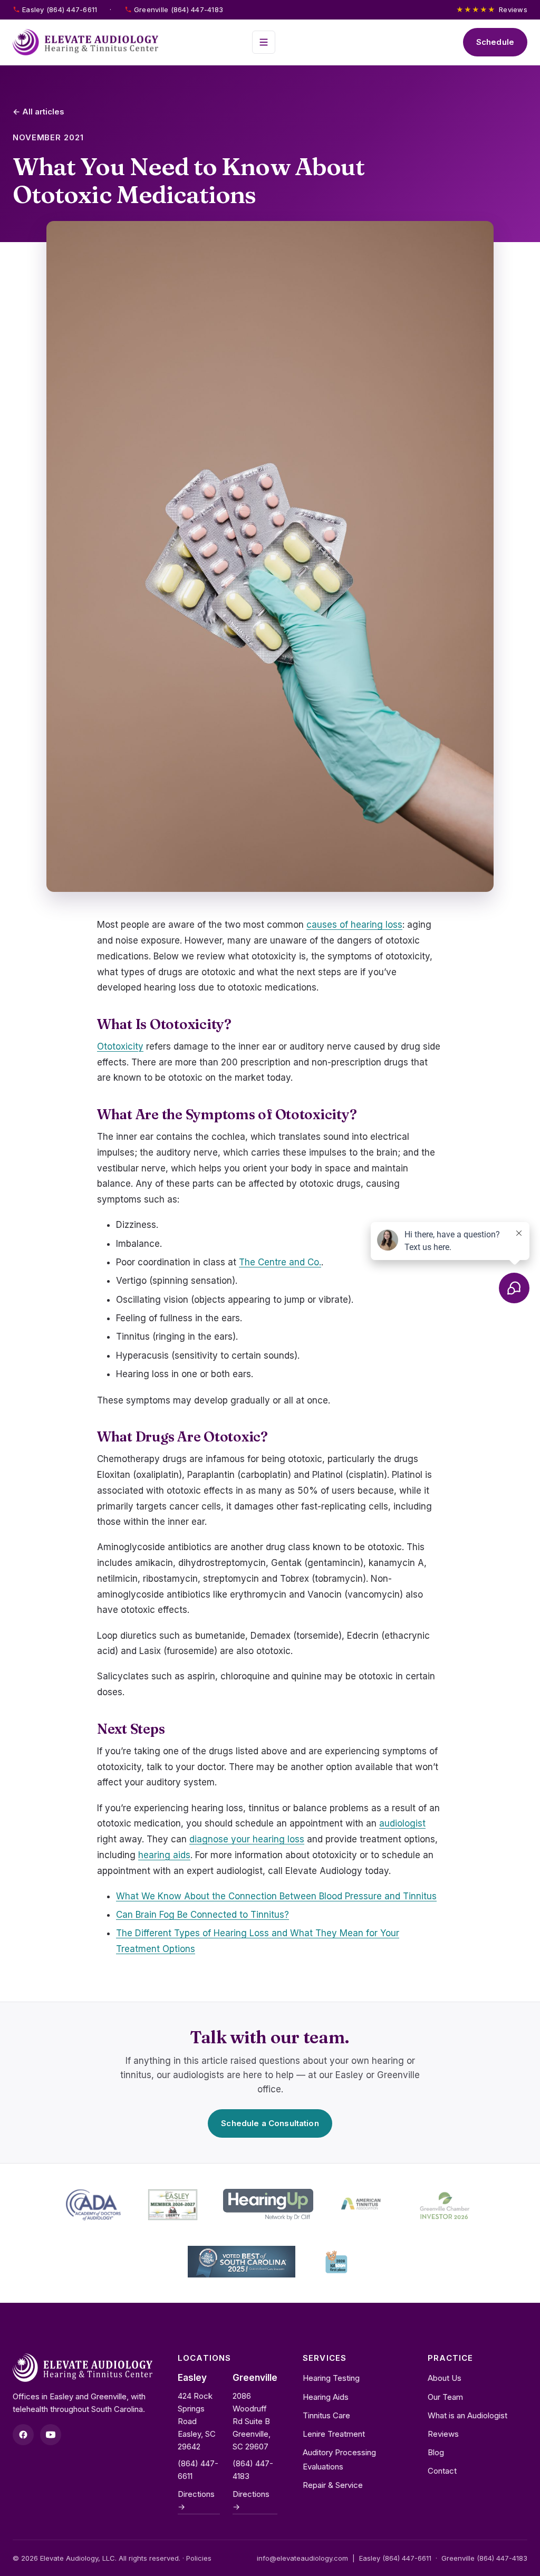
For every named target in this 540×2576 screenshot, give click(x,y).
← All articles (38, 112)
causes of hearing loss (354, 925)
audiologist (402, 1823)
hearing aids (164, 1855)
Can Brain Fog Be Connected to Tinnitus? (202, 1915)
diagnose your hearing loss (247, 1839)
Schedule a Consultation (270, 2123)
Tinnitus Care (326, 2415)
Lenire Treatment (334, 2434)
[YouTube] (51, 2435)
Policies (199, 2558)
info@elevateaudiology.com (302, 2558)
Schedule (495, 42)
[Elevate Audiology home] (85, 42)
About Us (445, 2378)
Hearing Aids (326, 2397)
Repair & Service (333, 2485)
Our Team (445, 2397)
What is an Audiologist (467, 2415)
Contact (442, 2471)
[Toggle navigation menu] (264, 42)
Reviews (492, 9)
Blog (436, 2452)
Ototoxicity (120, 1046)
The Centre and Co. (280, 1262)
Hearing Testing (331, 2378)
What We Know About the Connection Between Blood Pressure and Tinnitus (276, 1896)
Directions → (196, 2500)
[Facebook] (23, 2435)
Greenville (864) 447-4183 (179, 9)
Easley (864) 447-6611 (60, 9)
